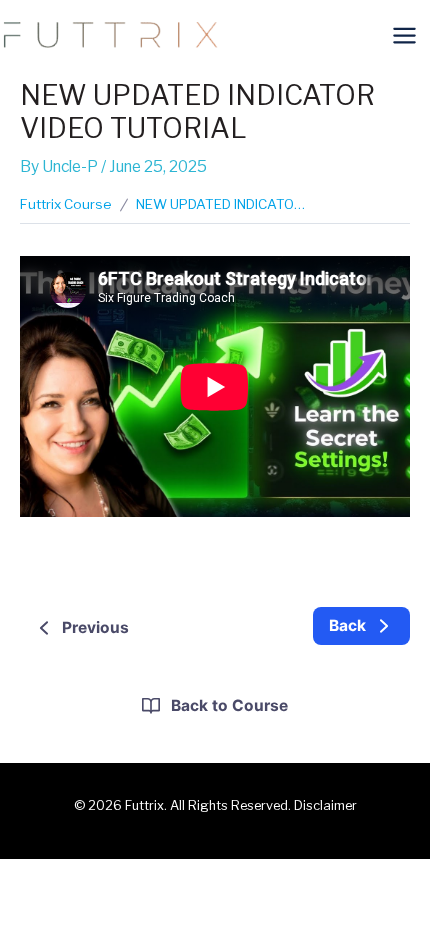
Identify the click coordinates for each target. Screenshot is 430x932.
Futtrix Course (66, 204)
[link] (361, 626)
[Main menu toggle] (405, 35)
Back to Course (229, 705)
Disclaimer (325, 805)
